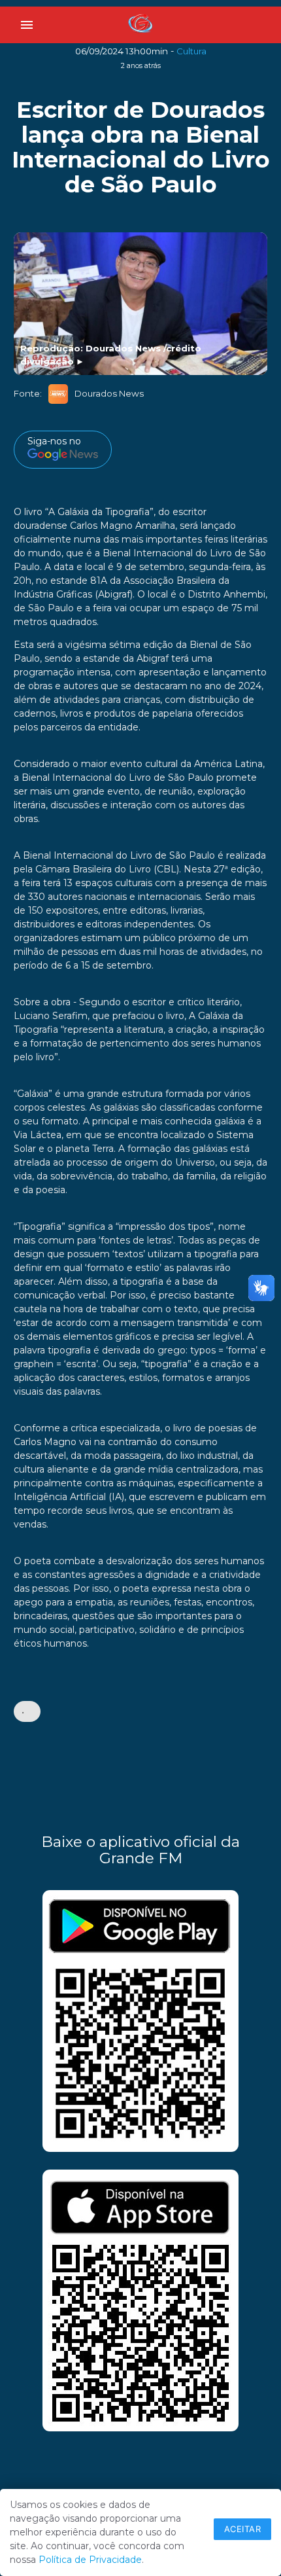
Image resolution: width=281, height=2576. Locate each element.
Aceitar (243, 2529)
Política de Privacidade (90, 2560)
